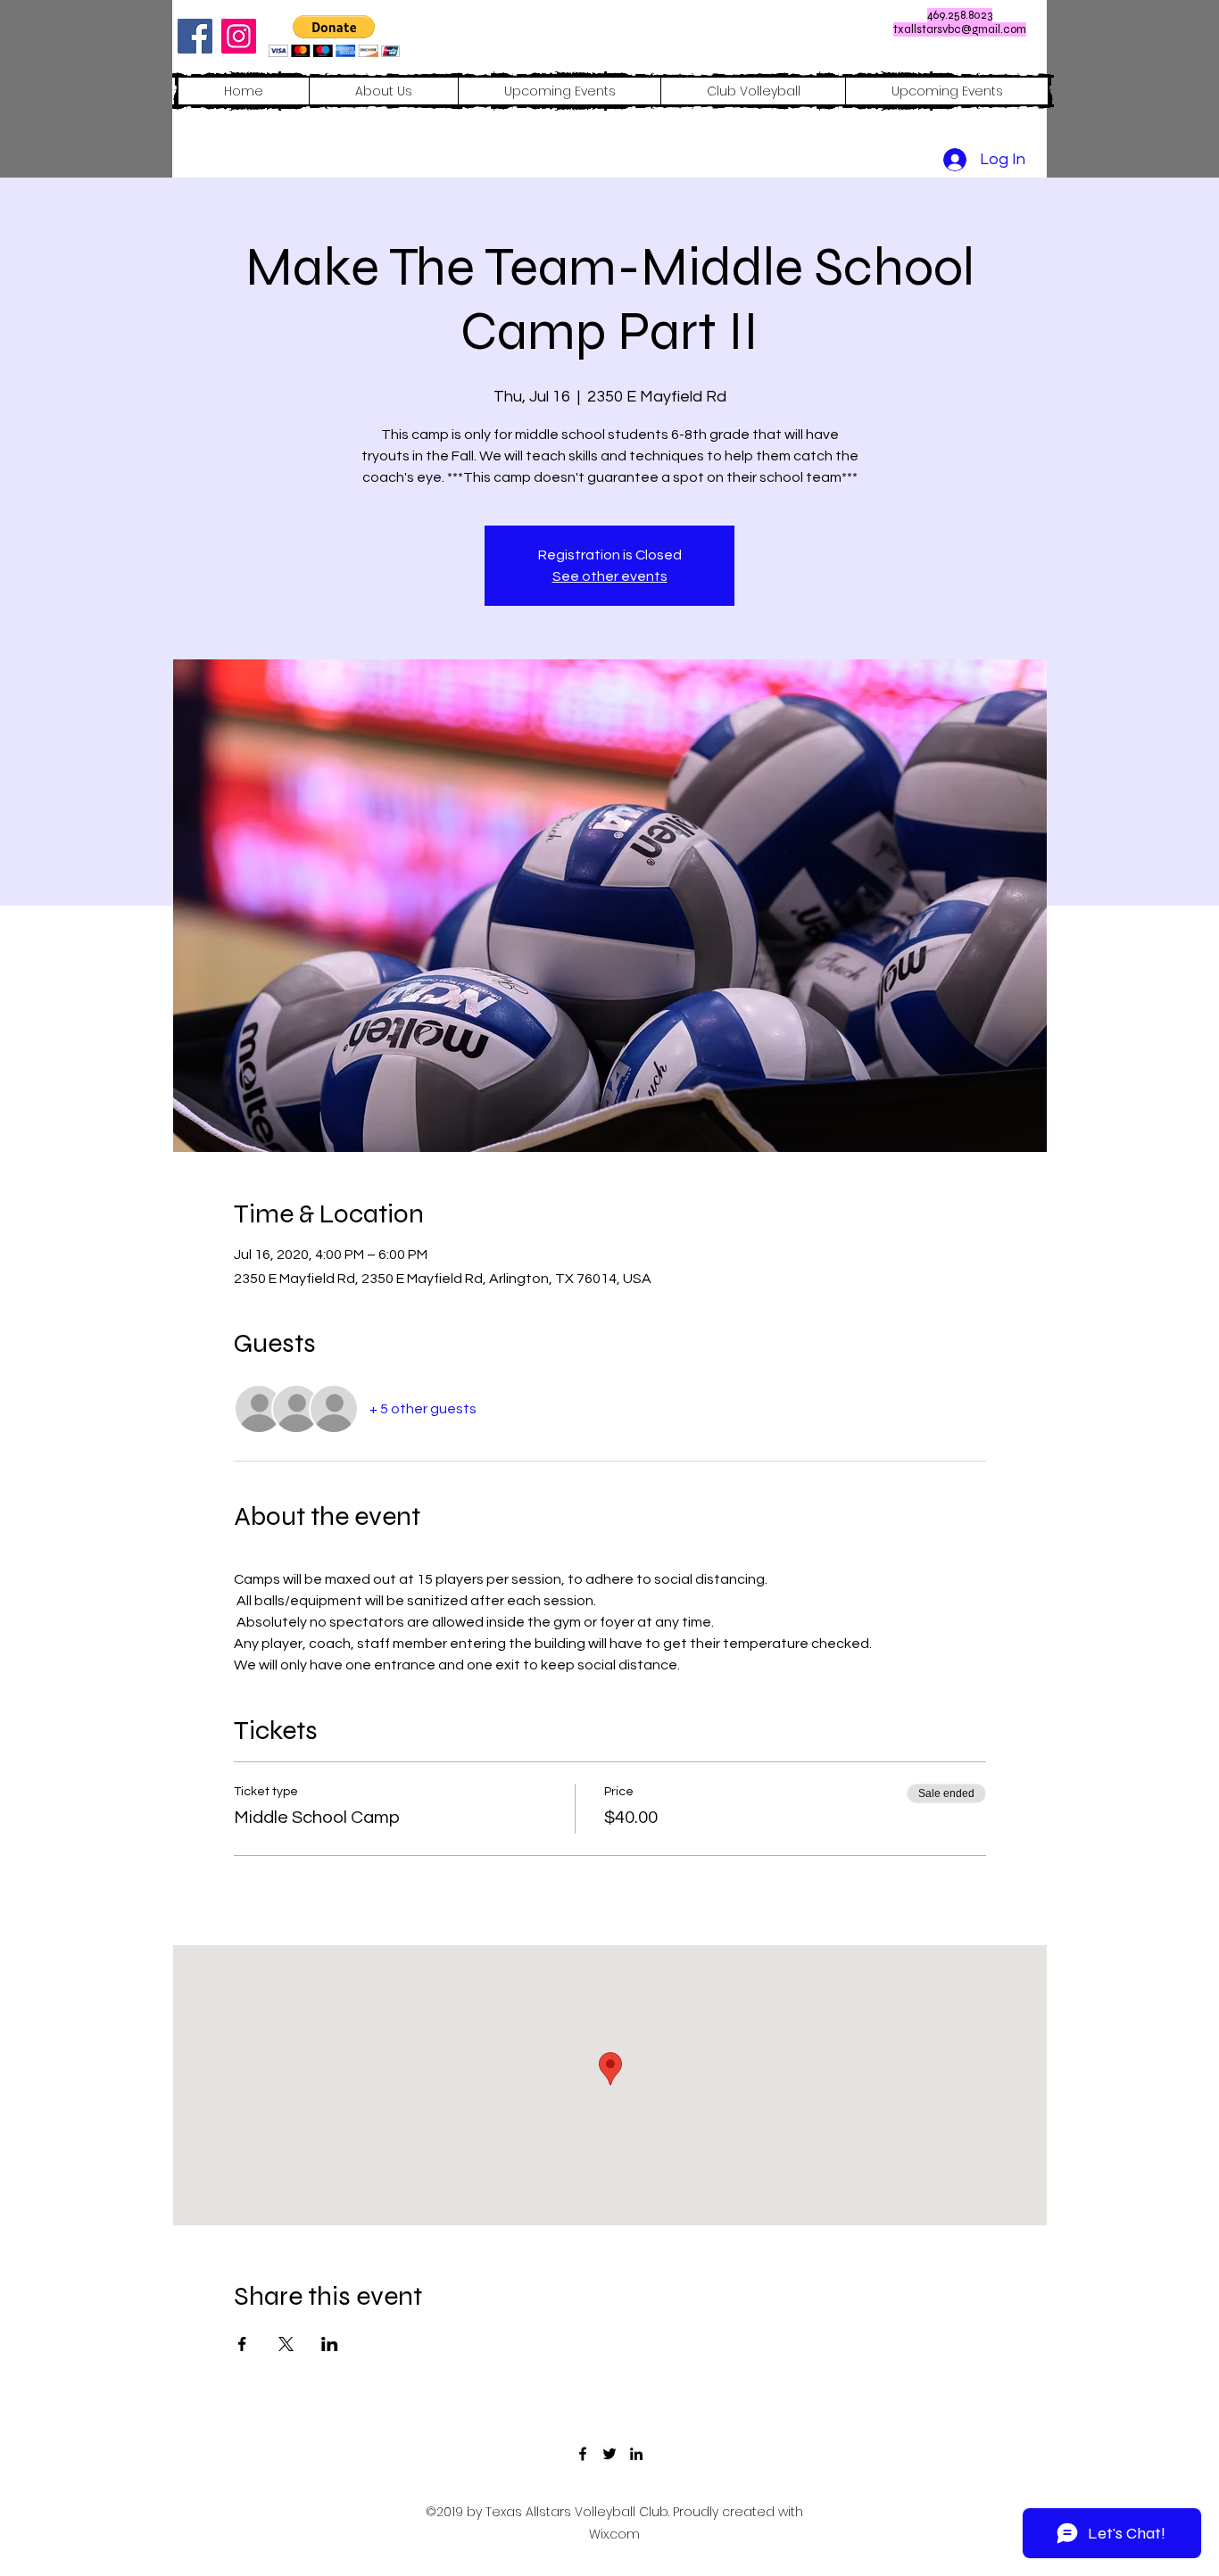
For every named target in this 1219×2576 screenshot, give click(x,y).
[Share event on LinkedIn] (330, 2344)
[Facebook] (195, 36)
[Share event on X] (286, 2344)
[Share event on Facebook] (242, 2344)
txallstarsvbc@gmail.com (960, 29)
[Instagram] (239, 36)
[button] (334, 36)
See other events (610, 576)
